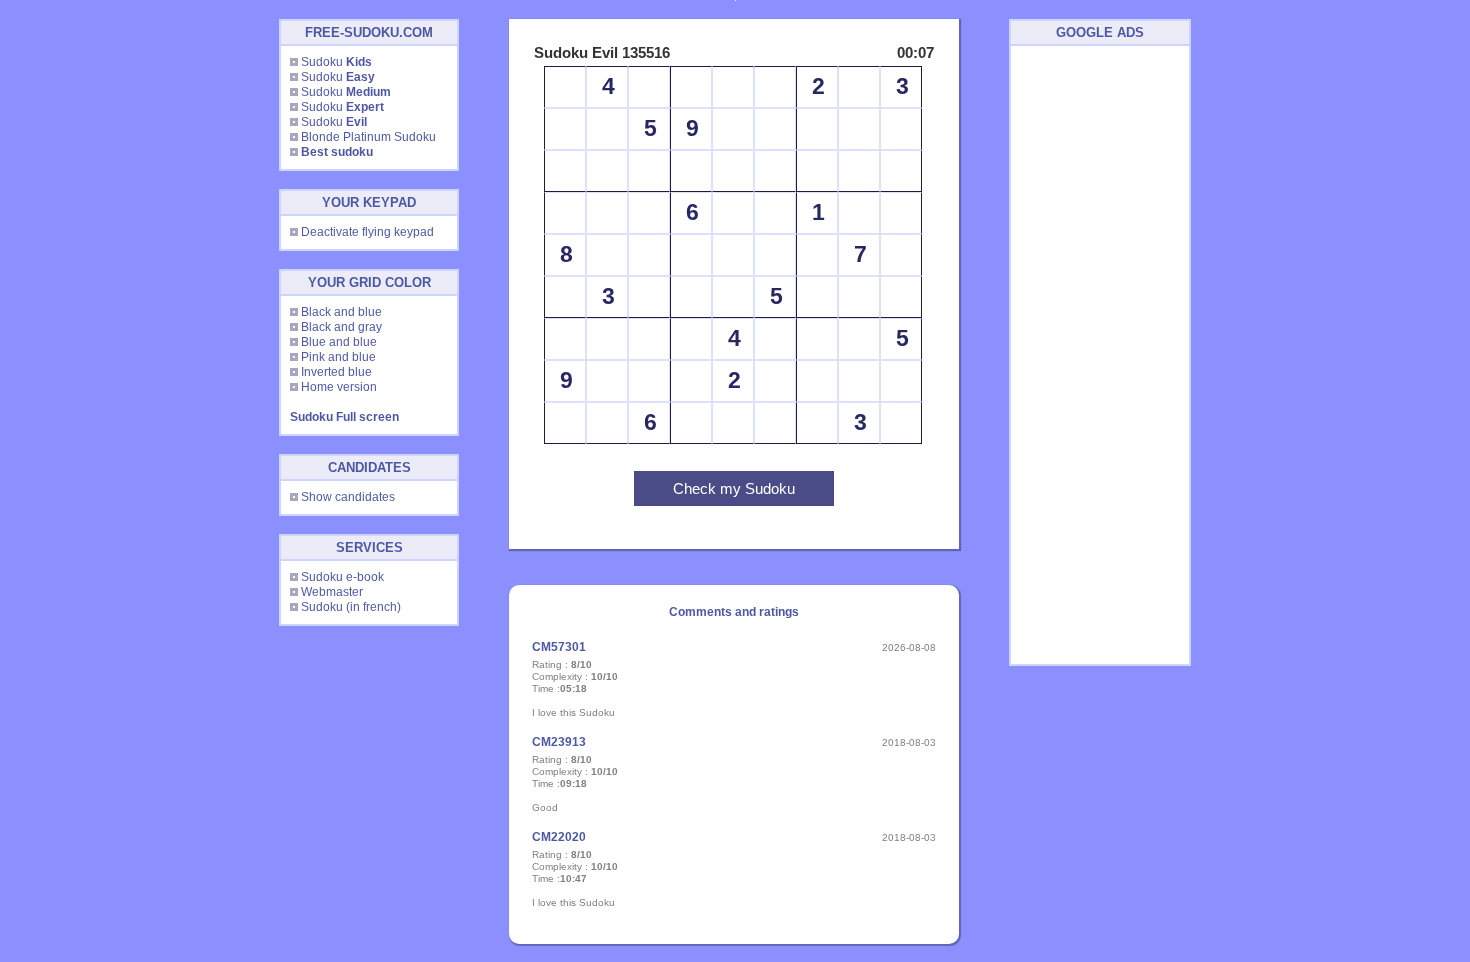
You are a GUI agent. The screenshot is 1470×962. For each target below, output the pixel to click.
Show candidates (348, 497)
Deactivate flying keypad (367, 232)
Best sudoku (337, 152)
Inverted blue (336, 372)
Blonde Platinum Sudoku (368, 137)
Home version (339, 387)
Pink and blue (338, 357)
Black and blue (341, 312)
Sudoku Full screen (344, 417)
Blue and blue (339, 342)
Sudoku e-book (342, 577)
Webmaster (332, 592)
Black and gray (341, 327)
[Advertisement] (1100, 355)
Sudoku (336, 62)
